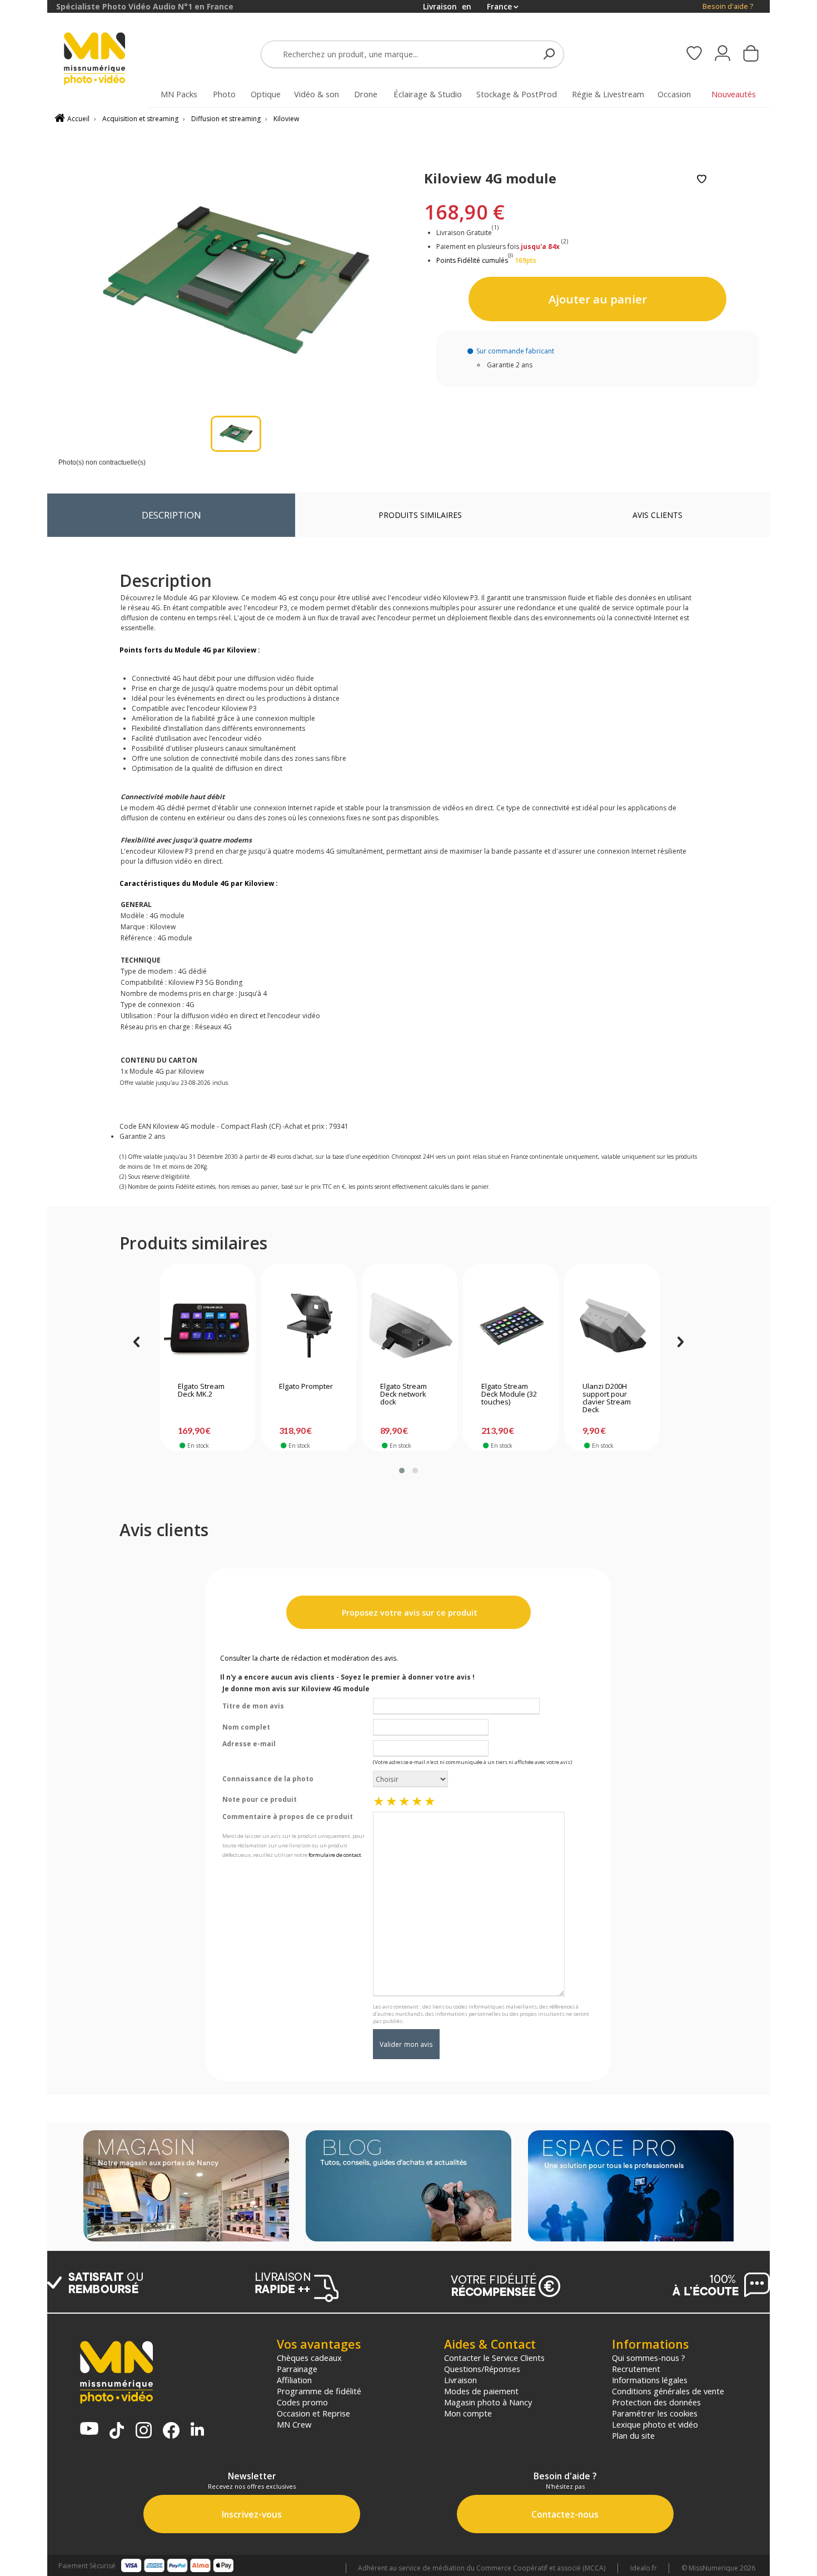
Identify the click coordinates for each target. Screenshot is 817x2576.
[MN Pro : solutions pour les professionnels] (631, 2187)
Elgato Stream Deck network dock (403, 1394)
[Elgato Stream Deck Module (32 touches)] (511, 1326)
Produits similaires (420, 515)
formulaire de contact (335, 1855)
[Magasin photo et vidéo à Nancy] (186, 2187)
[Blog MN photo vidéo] (409, 2187)
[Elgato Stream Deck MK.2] (208, 1326)
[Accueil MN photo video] (107, 60)
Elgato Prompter (306, 1387)
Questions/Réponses (482, 2369)
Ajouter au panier (598, 299)
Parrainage (297, 2369)
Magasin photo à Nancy (488, 2402)
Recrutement (636, 2369)
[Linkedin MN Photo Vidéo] (197, 2430)
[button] (402, 1471)
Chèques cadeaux (309, 2358)
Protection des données (656, 2402)
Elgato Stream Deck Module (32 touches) (509, 1394)
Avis (657, 515)
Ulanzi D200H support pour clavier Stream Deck (607, 1398)
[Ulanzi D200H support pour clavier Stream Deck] (612, 1326)
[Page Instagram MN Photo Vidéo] (144, 2431)
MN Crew (294, 2424)
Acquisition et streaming (140, 119)
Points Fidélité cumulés (472, 260)
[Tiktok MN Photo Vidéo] (117, 2431)
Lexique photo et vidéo (655, 2424)
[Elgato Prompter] (309, 1326)
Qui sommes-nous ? (649, 2358)
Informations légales (650, 2380)
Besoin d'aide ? (728, 6)
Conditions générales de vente (668, 2391)
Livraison (460, 2380)
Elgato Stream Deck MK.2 (201, 1391)
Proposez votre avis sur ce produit (409, 1613)
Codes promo (302, 2402)
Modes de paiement (481, 2391)
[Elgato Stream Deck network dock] (410, 1326)
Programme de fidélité (319, 2391)
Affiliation (294, 2380)
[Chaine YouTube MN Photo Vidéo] (89, 2430)
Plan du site (633, 2435)
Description (171, 515)
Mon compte (468, 2413)
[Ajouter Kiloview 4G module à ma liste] (702, 180)
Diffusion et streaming (226, 119)
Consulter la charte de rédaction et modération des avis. (309, 1658)
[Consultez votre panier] (751, 54)
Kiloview (286, 119)
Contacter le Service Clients (494, 2358)
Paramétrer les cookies (655, 2413)
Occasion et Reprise (313, 2413)
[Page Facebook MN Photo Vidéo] (171, 2431)
